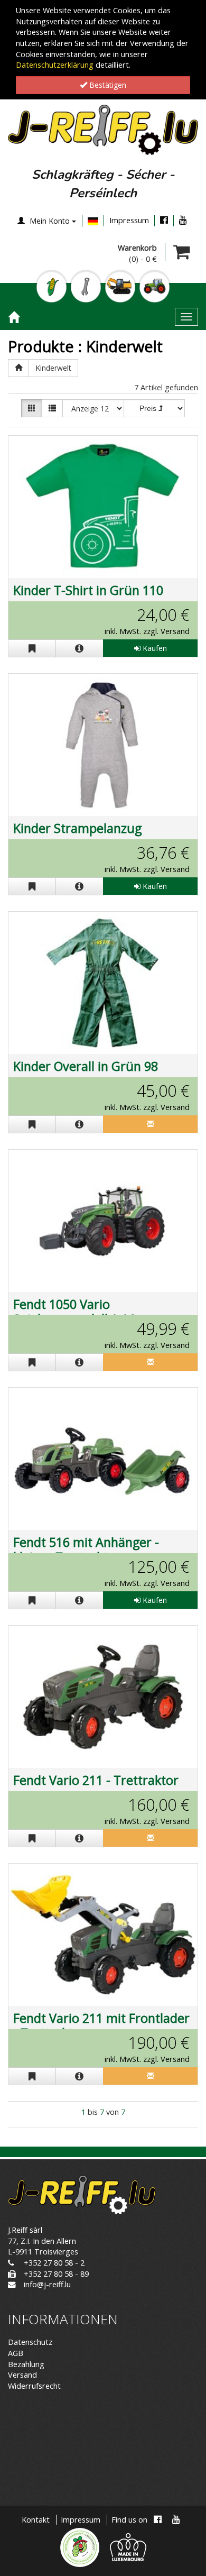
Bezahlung (26, 2364)
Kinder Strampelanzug (77, 828)
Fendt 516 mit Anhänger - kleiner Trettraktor (86, 1550)
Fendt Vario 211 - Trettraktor (96, 1780)
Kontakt (36, 2520)
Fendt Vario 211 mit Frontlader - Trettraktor (101, 2025)
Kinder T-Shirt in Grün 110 (88, 590)
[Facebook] (164, 220)
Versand (22, 2375)
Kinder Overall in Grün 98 (86, 1066)
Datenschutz (30, 2342)
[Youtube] (183, 220)
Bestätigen (107, 85)
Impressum (129, 220)
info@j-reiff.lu (47, 2284)
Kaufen (154, 648)
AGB (16, 2353)
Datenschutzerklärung (55, 65)
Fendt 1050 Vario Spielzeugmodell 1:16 (74, 1312)
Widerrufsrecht (34, 2386)
